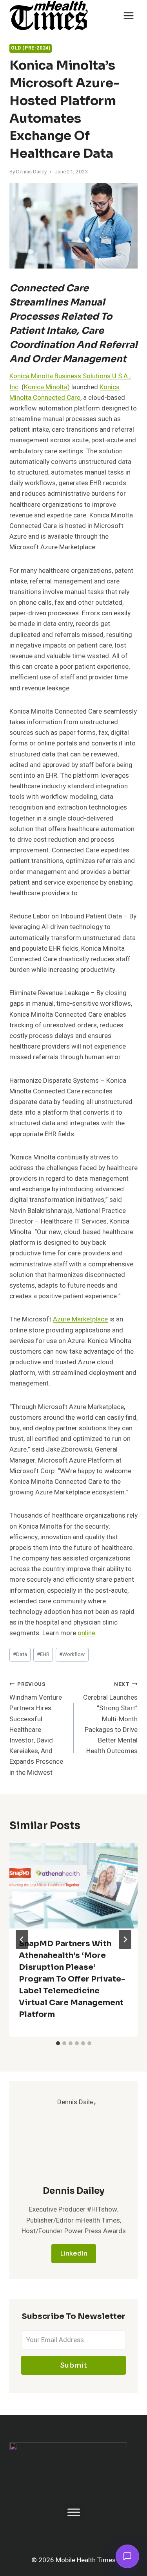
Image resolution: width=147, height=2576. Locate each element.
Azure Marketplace (80, 1319)
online (86, 1633)
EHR (43, 1654)
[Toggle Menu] (74, 2513)
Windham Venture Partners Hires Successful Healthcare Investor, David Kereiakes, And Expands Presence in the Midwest (36, 1729)
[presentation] (73, 1886)
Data (20, 1654)
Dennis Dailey (31, 172)
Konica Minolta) (47, 387)
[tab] (58, 2043)
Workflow (72, 1654)
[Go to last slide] (22, 1939)
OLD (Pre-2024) (31, 48)
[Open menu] (128, 16)
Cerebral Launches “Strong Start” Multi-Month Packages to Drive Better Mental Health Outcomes (110, 1718)
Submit (73, 2365)
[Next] (125, 1939)
